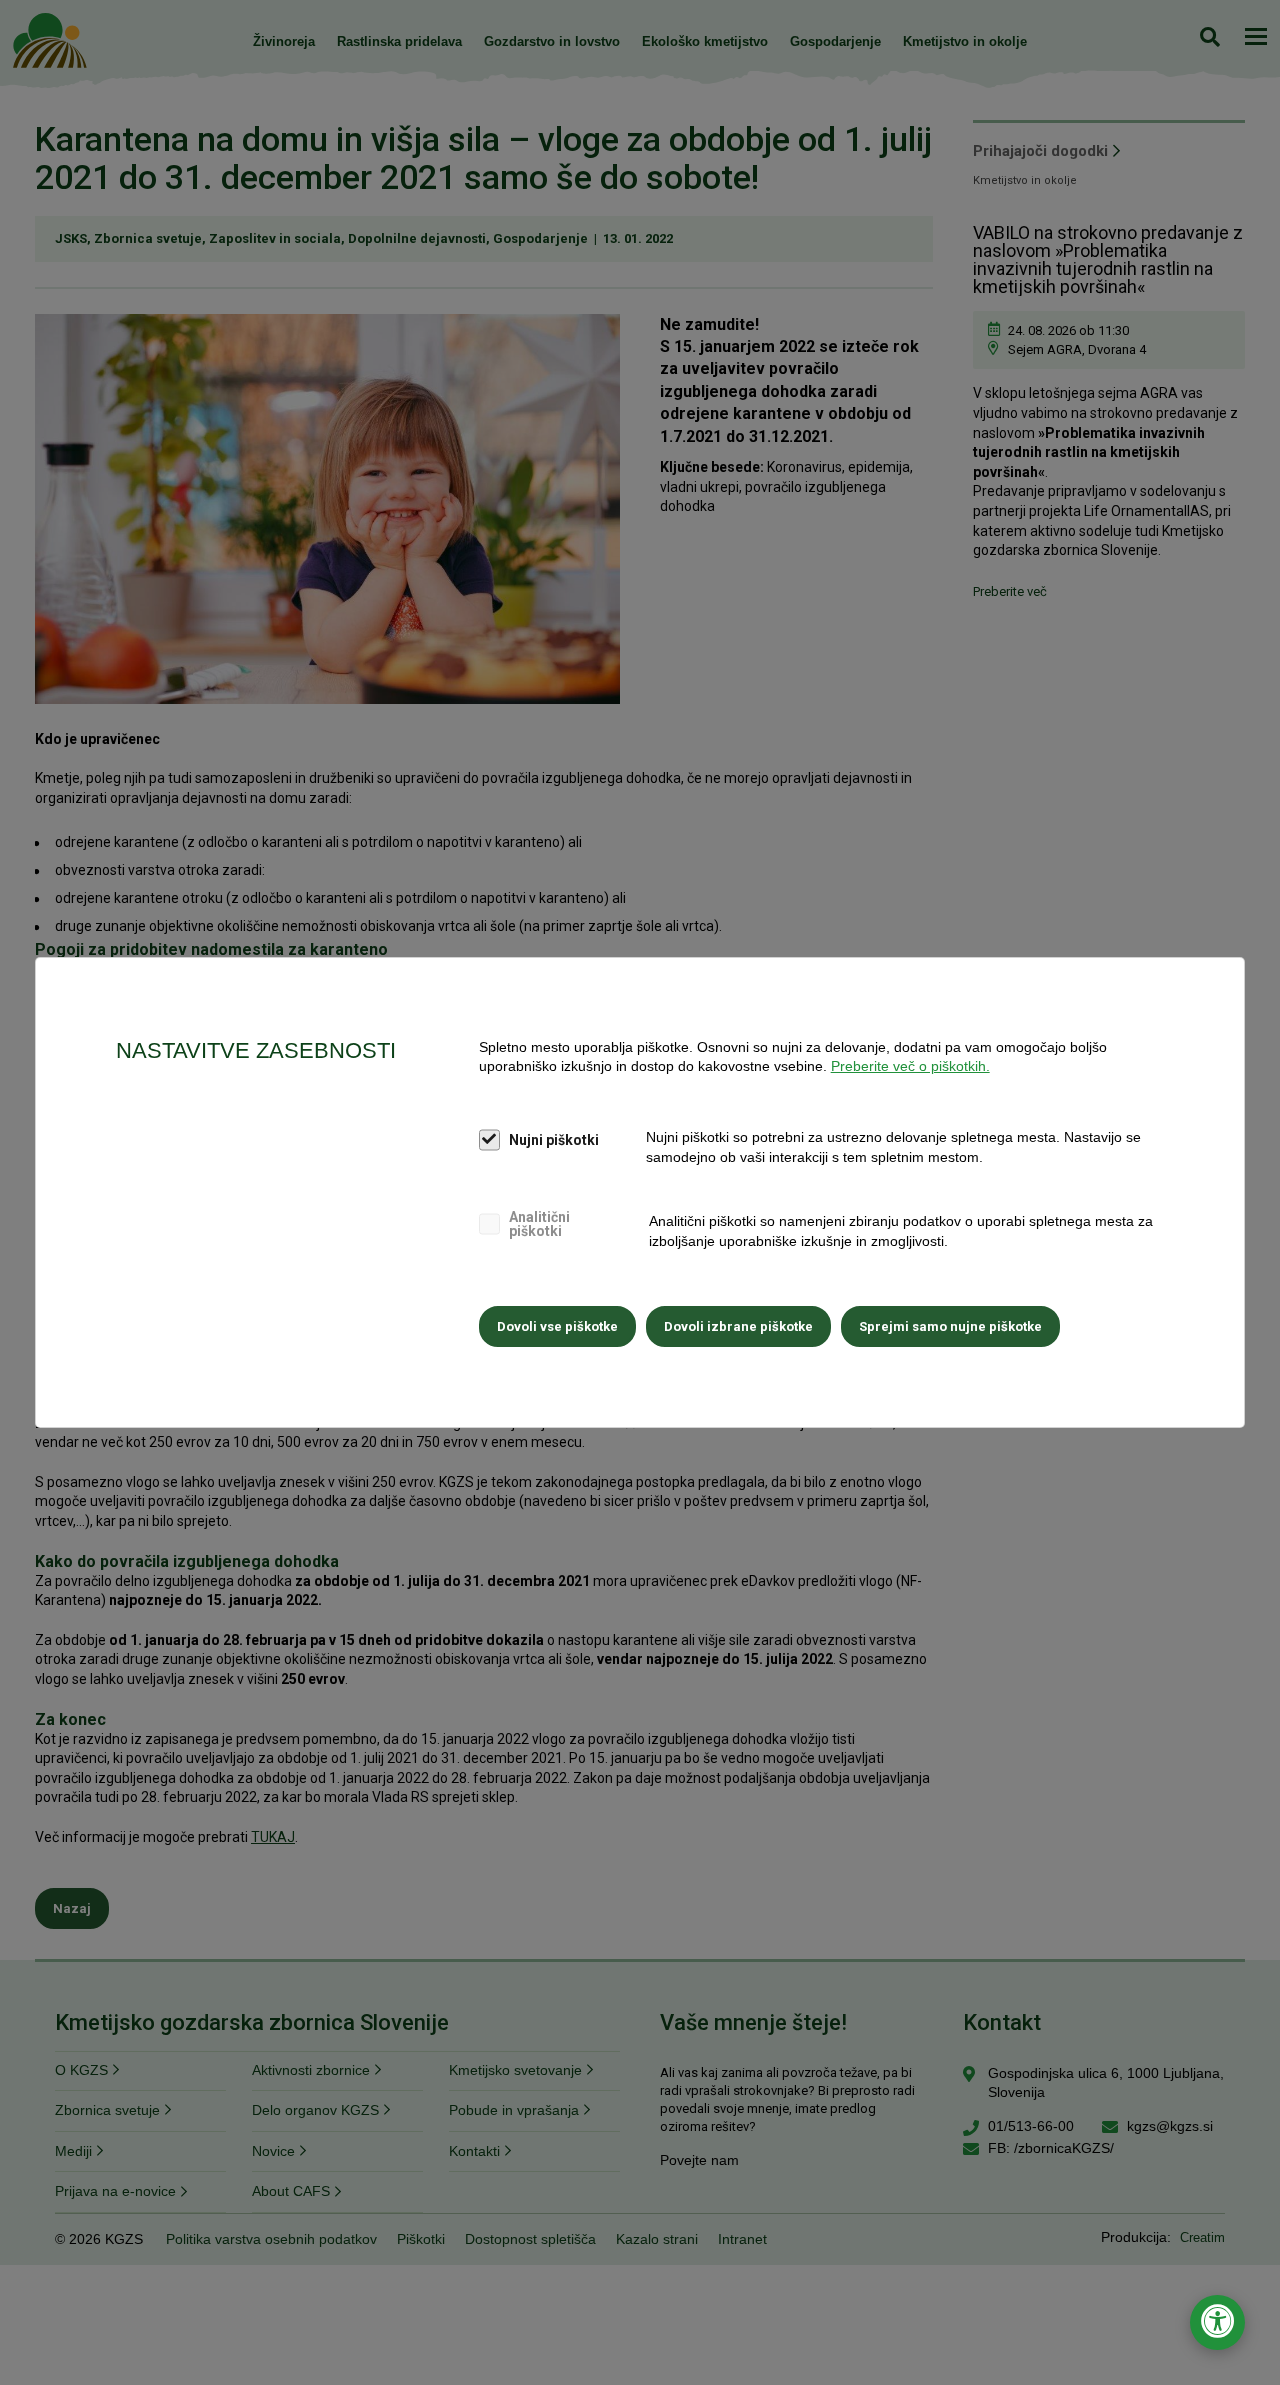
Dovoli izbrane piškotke (738, 1326)
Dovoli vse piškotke (557, 1326)
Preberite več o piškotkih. (910, 1066)
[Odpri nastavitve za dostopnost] (1217, 2322)
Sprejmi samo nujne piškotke (950, 1326)
